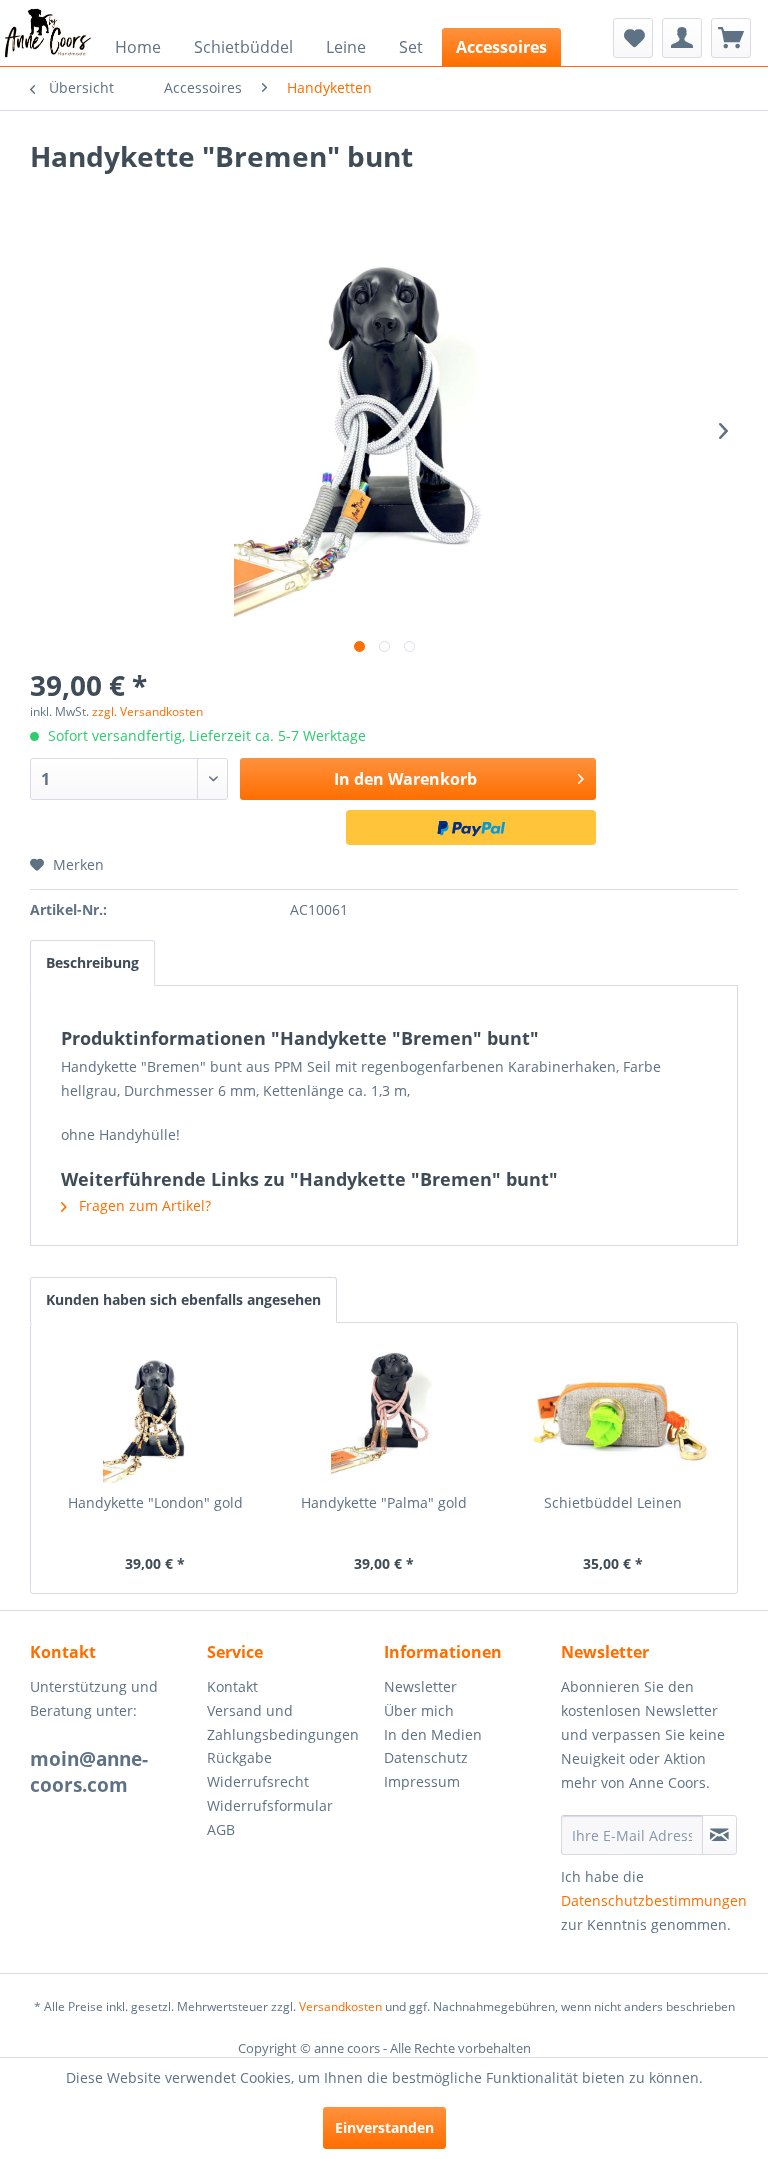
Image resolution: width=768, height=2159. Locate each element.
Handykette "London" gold (155, 1502)
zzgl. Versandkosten (147, 711)
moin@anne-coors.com (89, 1772)
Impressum (422, 1781)
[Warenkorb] (731, 38)
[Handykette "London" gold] (155, 1413)
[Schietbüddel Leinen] (612, 1413)
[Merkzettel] (633, 38)
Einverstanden (384, 2127)
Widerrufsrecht (258, 1781)
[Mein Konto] (682, 38)
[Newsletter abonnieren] (719, 1835)
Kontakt (232, 1686)
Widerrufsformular (270, 1805)
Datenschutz (426, 1757)
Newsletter (420, 1686)
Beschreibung (92, 962)
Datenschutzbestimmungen (654, 1900)
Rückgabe (239, 1757)
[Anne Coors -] (48, 33)
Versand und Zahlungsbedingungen (283, 1722)
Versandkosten (340, 2006)
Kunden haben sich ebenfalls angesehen (183, 1299)
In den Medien (433, 1734)
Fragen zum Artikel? (143, 1205)
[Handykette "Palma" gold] (384, 1413)
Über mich (419, 1710)
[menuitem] (48, 33)
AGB (221, 1829)
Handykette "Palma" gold (384, 1502)
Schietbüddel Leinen (613, 1502)
